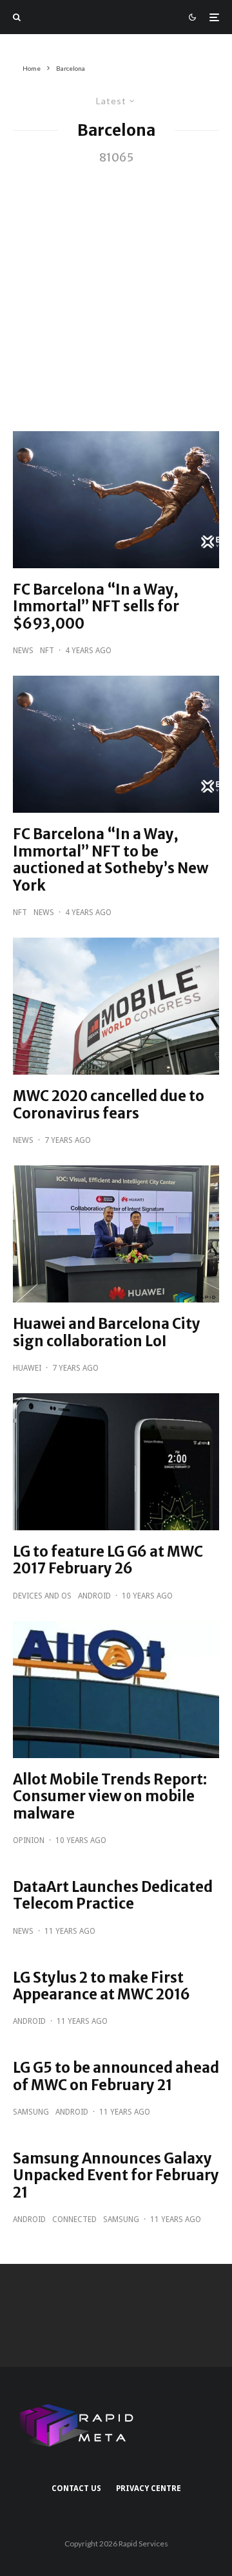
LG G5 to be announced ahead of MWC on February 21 (116, 2076)
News (23, 651)
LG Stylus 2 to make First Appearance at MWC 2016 (101, 1986)
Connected (74, 2219)
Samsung (31, 2112)
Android (94, 1596)
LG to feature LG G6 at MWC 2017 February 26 (108, 1560)
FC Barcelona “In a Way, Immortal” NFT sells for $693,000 (96, 607)
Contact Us (76, 2488)
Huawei (27, 1368)
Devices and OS (42, 1596)
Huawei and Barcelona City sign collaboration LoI (107, 1332)
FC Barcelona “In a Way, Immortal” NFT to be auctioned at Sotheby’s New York (111, 860)
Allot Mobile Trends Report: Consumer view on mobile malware (110, 1796)
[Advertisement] (116, 290)
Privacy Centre (149, 2488)
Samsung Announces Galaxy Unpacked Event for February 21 (116, 2175)
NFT (47, 651)
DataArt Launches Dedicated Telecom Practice (113, 1895)
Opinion (29, 1840)
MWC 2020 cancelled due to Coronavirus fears (109, 1105)
